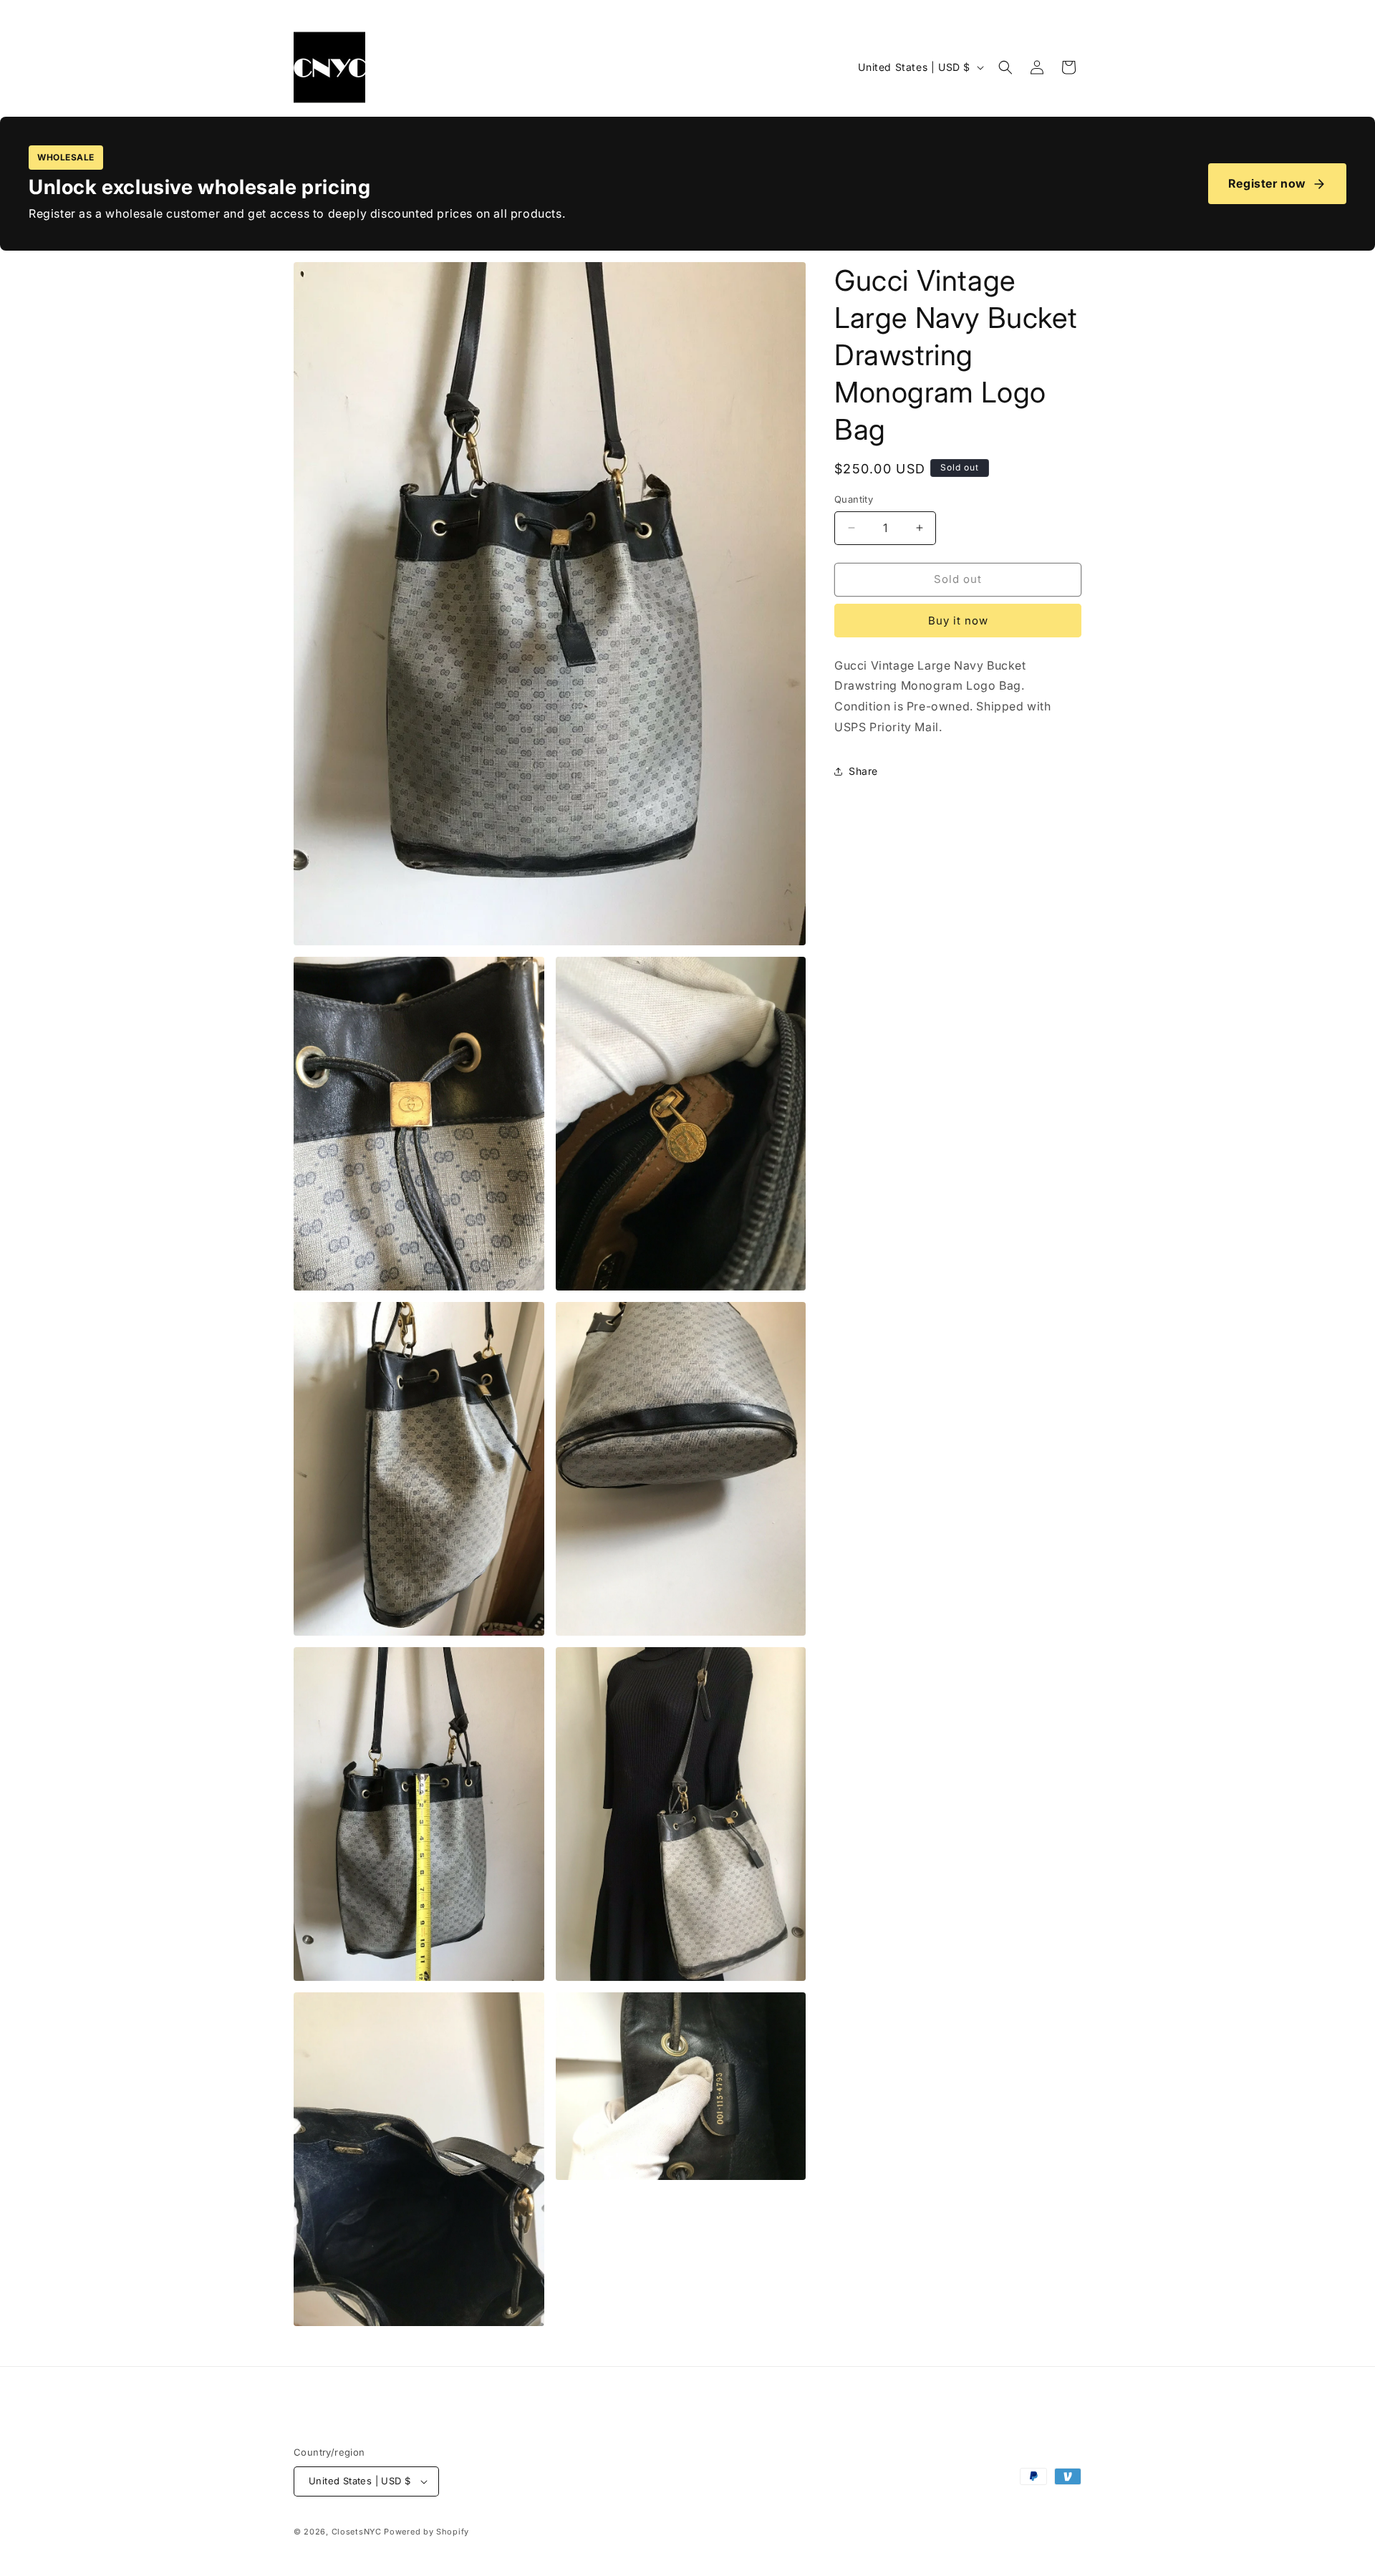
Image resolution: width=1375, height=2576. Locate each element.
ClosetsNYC (357, 2532)
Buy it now (958, 621)
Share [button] (863, 771)
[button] (1005, 67)
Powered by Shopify (426, 2532)
